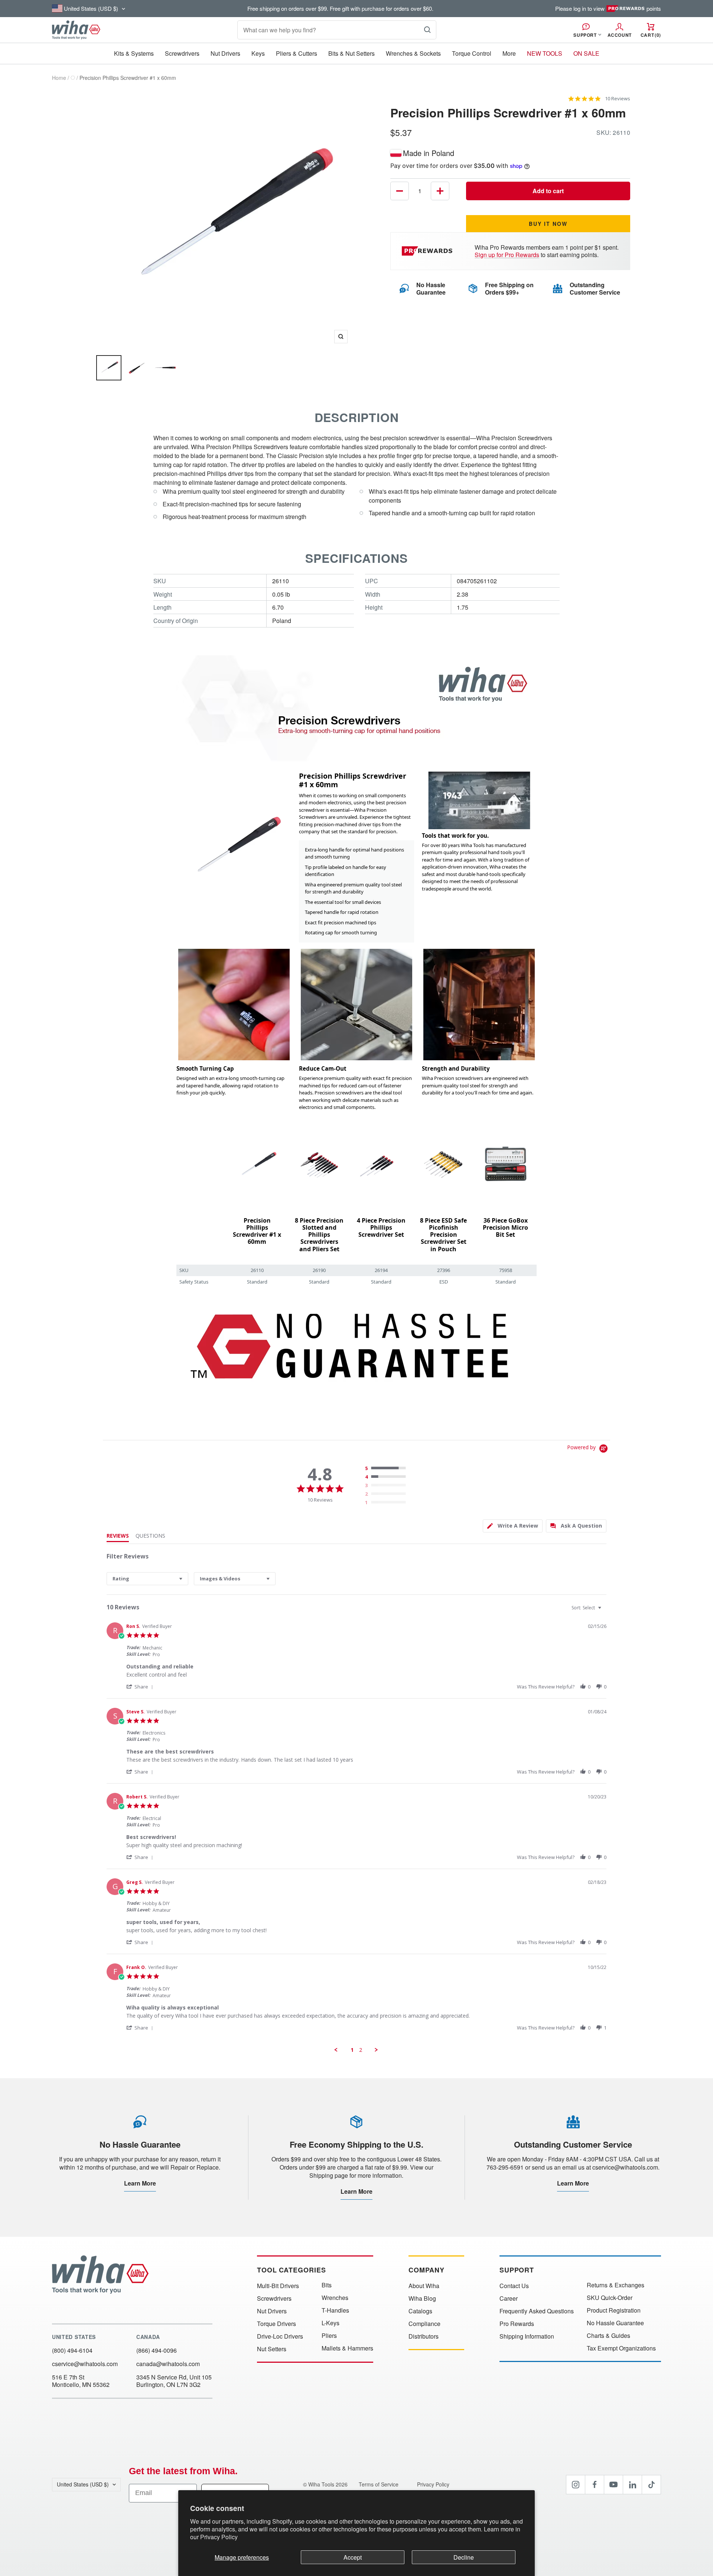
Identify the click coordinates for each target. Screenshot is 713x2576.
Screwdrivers (182, 53)
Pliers (329, 2336)
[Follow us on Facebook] (595, 2485)
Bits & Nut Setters (351, 53)
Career (509, 2298)
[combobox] (147, 1579)
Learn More (140, 2183)
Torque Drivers (276, 2324)
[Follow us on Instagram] (576, 2485)
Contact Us (514, 2286)
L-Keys (331, 2323)
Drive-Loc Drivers (280, 2336)
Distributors (424, 2336)
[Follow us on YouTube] (613, 2485)
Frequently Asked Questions (537, 2311)
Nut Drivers (225, 53)
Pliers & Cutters (297, 53)
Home (59, 78)
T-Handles (335, 2310)
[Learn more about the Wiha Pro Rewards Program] (428, 251)
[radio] (387, 1469)
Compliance (424, 2324)
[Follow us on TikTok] (651, 2485)
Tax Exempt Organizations (621, 2348)
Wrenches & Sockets (413, 53)
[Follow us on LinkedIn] (632, 2485)
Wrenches (335, 2298)
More (509, 53)
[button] (141, 1686)
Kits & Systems (134, 53)
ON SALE (586, 53)
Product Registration (614, 2310)
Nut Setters (272, 2349)
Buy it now (548, 224)
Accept (353, 2557)
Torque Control (472, 53)
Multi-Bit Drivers (278, 2286)
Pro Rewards (517, 2324)
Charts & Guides (608, 2336)
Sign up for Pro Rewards (507, 255)
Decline (464, 2557)
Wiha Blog (422, 2298)
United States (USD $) (83, 2484)
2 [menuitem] (361, 2050)
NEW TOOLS (545, 53)
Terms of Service (379, 2484)
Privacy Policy (219, 2537)
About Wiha (424, 2286)
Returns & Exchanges (616, 2285)
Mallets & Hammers (347, 2348)
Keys (258, 53)
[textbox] (605, 1611)
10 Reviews (618, 99)
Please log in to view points (608, 9)
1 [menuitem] (352, 2050)
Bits (327, 2285)
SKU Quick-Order (610, 2298)
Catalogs (420, 2311)
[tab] (513, 1526)
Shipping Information (527, 2336)
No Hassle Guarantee (615, 2323)
